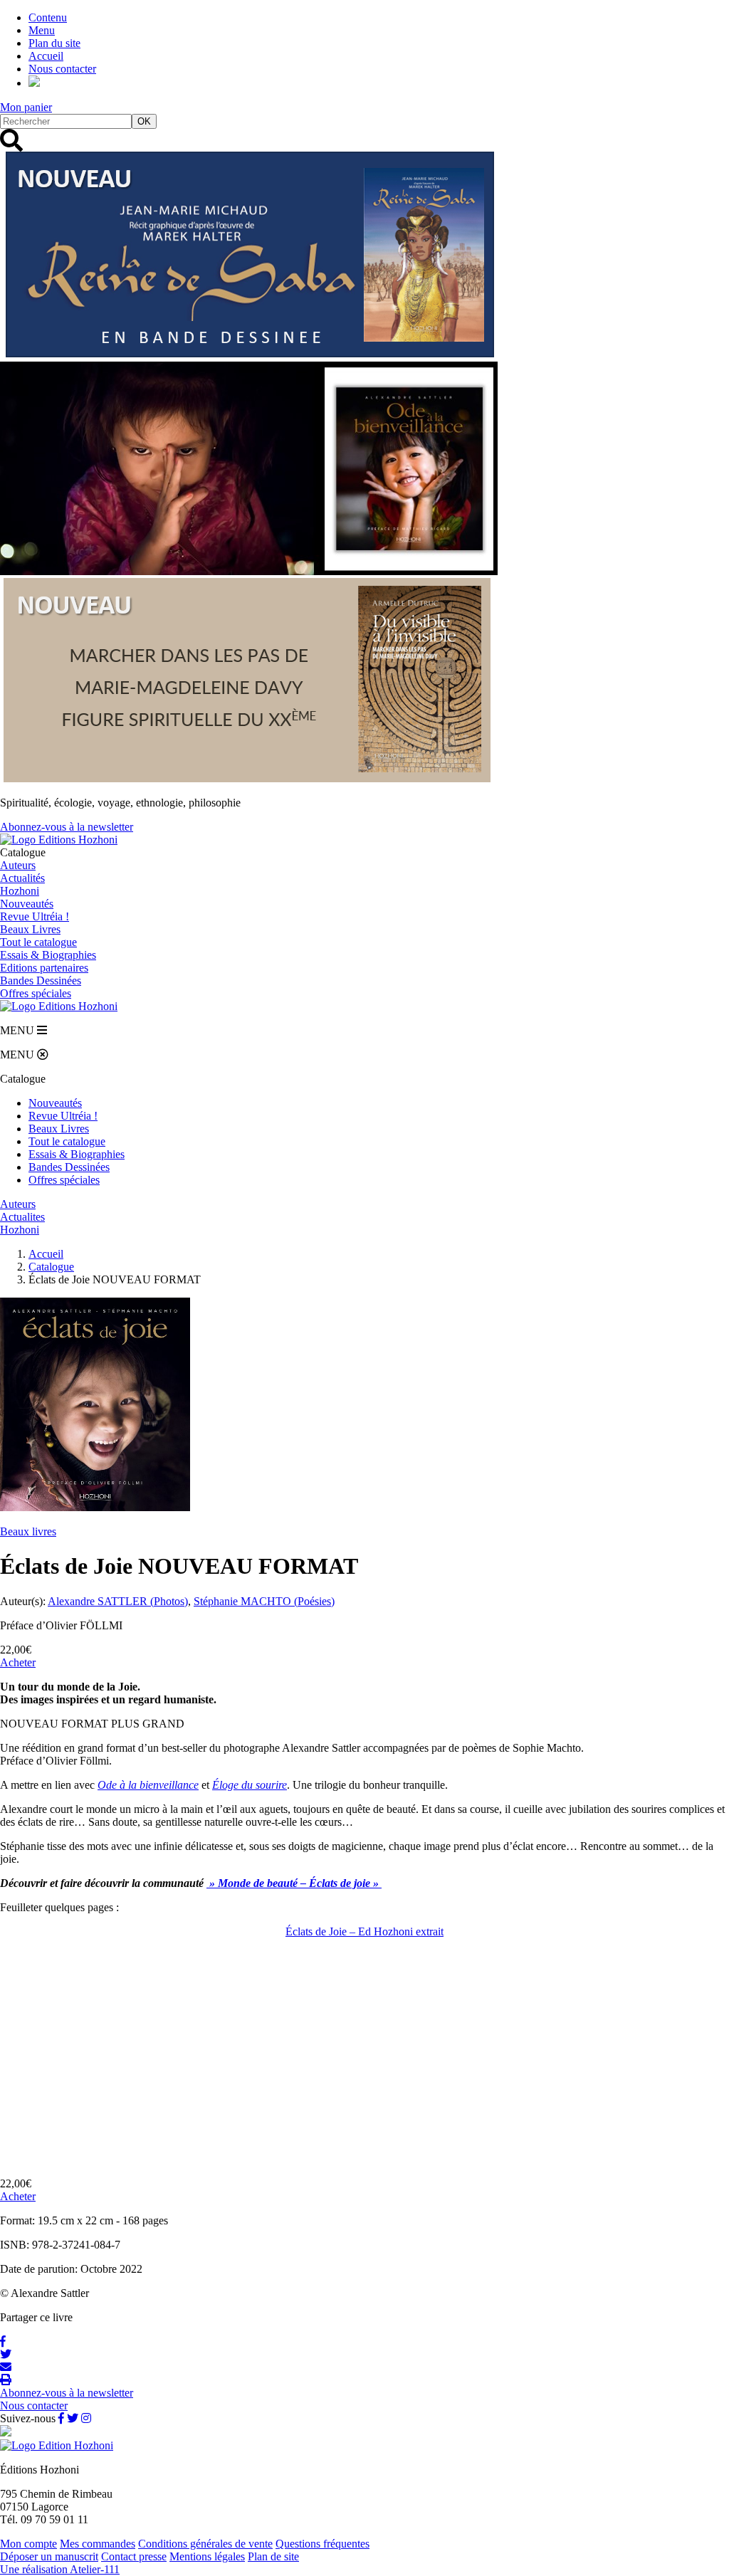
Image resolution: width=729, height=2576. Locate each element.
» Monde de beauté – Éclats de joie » (294, 1883)
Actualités (22, 878)
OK (144, 121)
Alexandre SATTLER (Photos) (118, 1601)
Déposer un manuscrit (49, 2556)
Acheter (18, 1662)
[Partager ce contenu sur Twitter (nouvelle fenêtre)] (6, 2354)
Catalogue (51, 1267)
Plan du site (54, 43)
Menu (42, 30)
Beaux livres (28, 1531)
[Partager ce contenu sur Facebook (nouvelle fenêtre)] (3, 2341)
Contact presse (134, 2556)
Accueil (46, 56)
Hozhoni (20, 891)
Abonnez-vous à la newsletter (67, 827)
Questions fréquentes (322, 2544)
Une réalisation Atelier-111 (60, 2569)
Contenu (48, 17)
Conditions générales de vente (205, 2544)
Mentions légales (207, 2556)
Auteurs (18, 865)
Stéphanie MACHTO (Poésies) (264, 1601)
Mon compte (28, 2544)
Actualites (22, 1217)
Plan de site (273, 2556)
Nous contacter (62, 69)
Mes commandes (98, 2544)
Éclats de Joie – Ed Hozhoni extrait (364, 1931)
